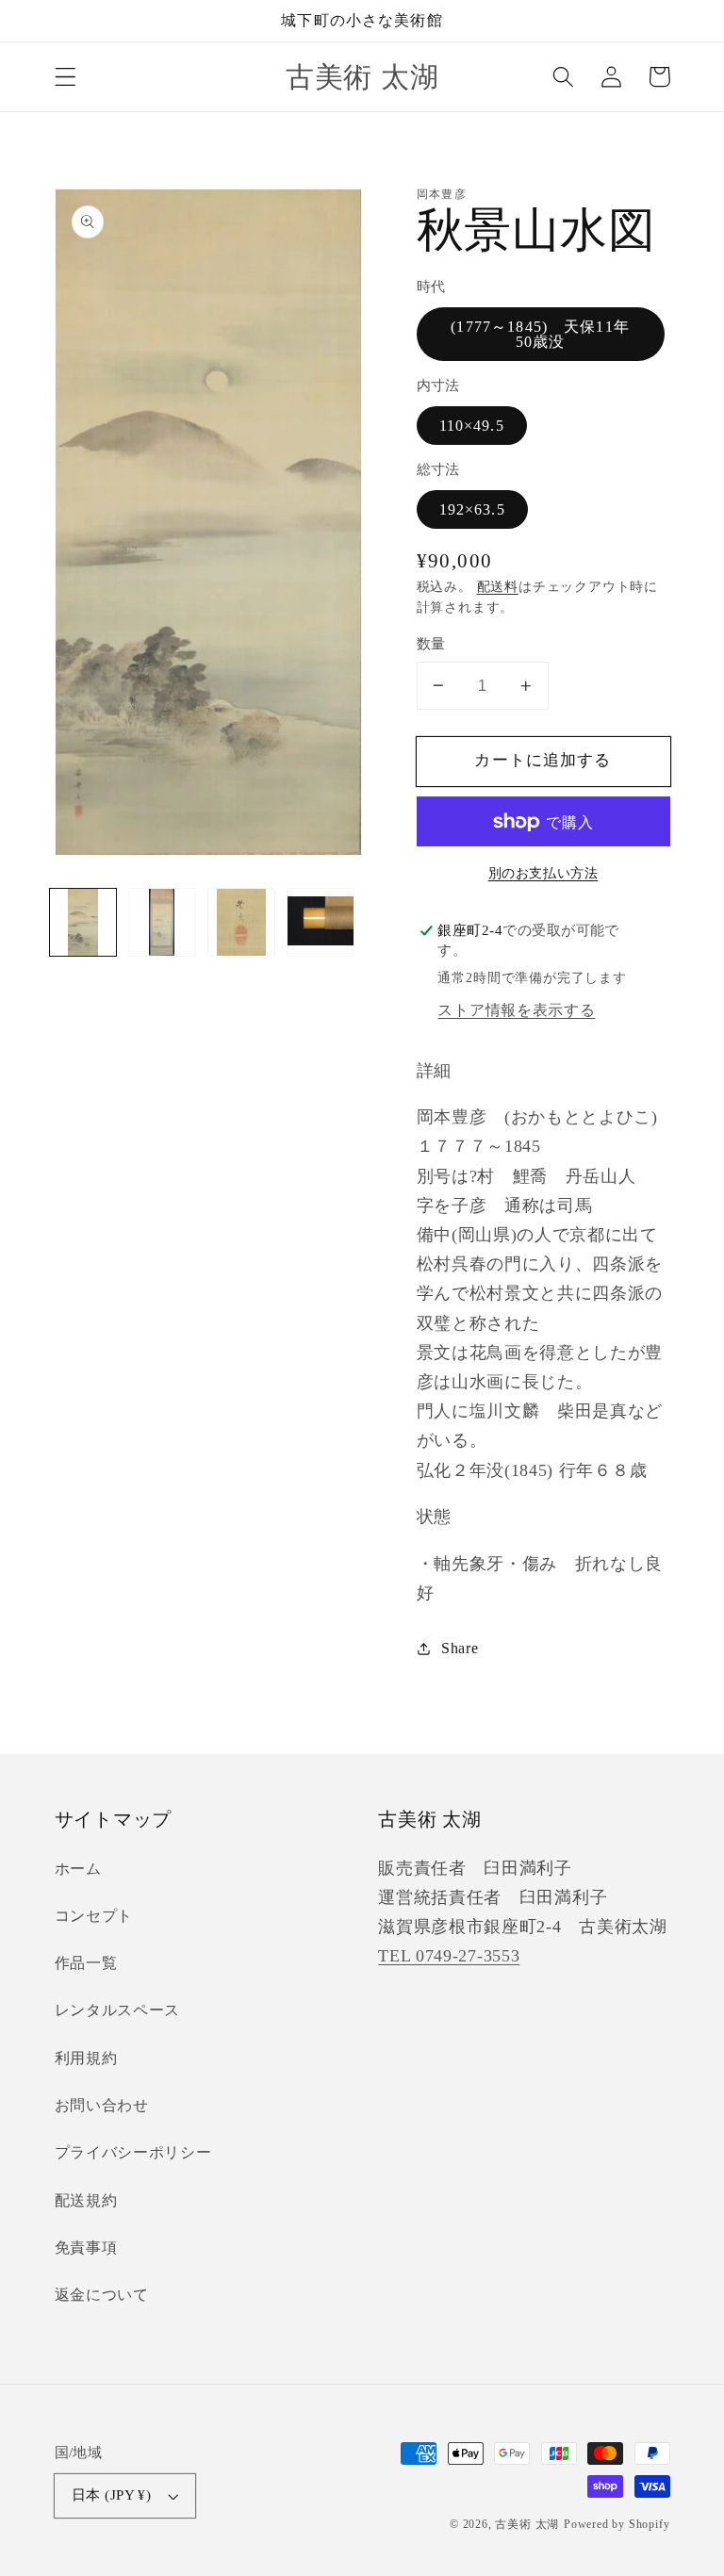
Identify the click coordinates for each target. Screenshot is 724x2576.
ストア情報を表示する (516, 1010)
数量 (431, 644)
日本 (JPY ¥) (112, 2495)
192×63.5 (472, 509)
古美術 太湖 (527, 2524)
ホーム (78, 1869)
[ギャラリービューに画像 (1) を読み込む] (83, 922)
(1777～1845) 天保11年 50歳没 (548, 334)
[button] (66, 77)
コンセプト (94, 1916)
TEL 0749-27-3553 (449, 1956)
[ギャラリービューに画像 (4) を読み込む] (321, 922)
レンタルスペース (118, 2010)
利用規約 (86, 2058)
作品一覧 (86, 1963)
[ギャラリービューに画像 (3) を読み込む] (241, 922)
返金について (102, 2295)
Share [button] (460, 1648)
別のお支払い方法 (543, 873)
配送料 (498, 587)
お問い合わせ (102, 2105)
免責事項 (86, 2248)
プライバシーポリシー (133, 2152)
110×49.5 (472, 426)
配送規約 (86, 2200)
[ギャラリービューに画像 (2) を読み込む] (162, 922)
